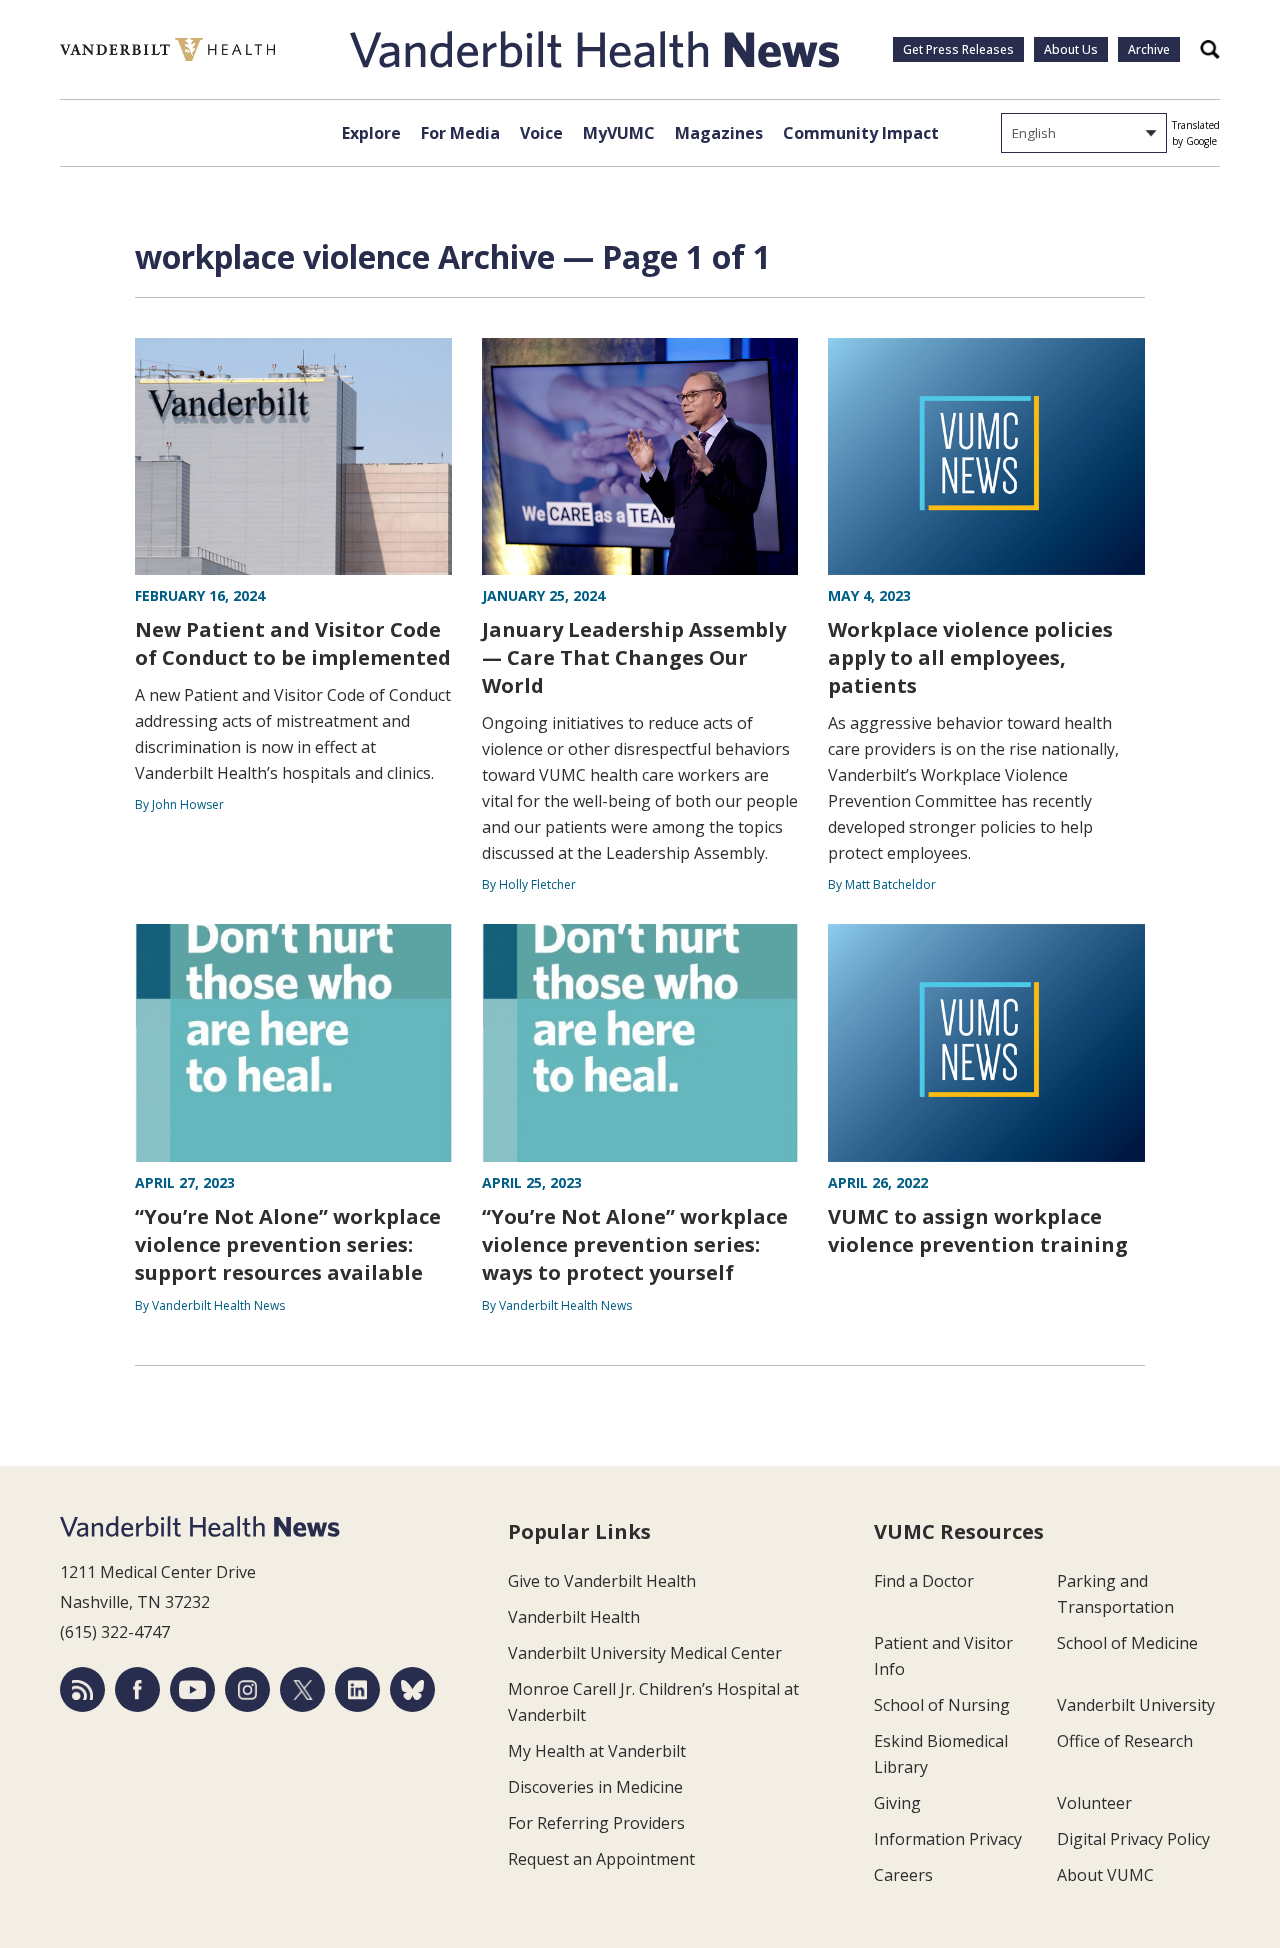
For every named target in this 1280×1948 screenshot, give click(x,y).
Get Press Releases (958, 49)
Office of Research (1125, 1741)
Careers (903, 1875)
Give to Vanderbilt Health (602, 1581)
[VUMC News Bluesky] (412, 1689)
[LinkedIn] (357, 1689)
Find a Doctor (924, 1581)
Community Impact (861, 133)
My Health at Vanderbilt (597, 1751)
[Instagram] (247, 1689)
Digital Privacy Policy (1133, 1839)
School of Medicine (1127, 1643)
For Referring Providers (596, 1823)
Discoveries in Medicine (595, 1787)
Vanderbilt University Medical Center (645, 1653)
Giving (897, 1803)
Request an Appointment (601, 1859)
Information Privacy (948, 1839)
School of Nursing (942, 1705)
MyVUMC (619, 133)
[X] (302, 1689)
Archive (1149, 49)
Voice (541, 133)
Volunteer (1094, 1803)
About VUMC (1105, 1875)
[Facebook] (137, 1689)
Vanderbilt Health (574, 1617)
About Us (1071, 49)
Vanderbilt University (1136, 1705)
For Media (460, 133)
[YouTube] (192, 1689)
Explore (371, 133)
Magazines (719, 133)
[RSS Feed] (82, 1689)
